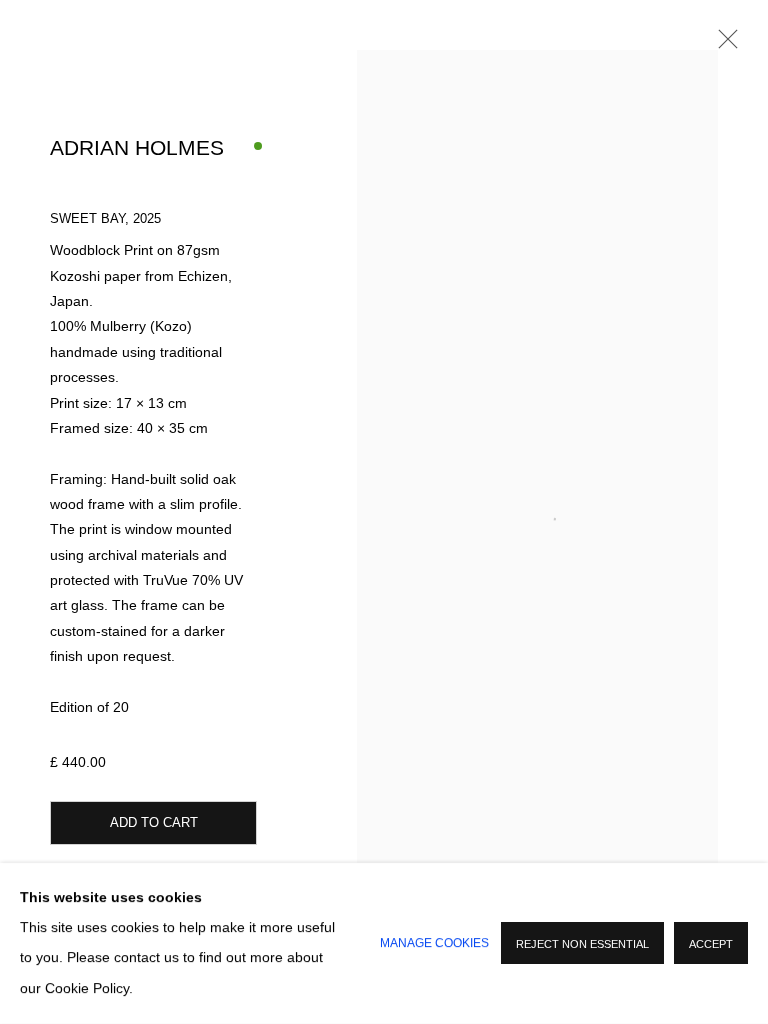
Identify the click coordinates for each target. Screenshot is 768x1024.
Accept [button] (711, 945)
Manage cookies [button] (434, 943)
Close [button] (723, 45)
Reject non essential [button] (582, 945)
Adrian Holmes (137, 148)
